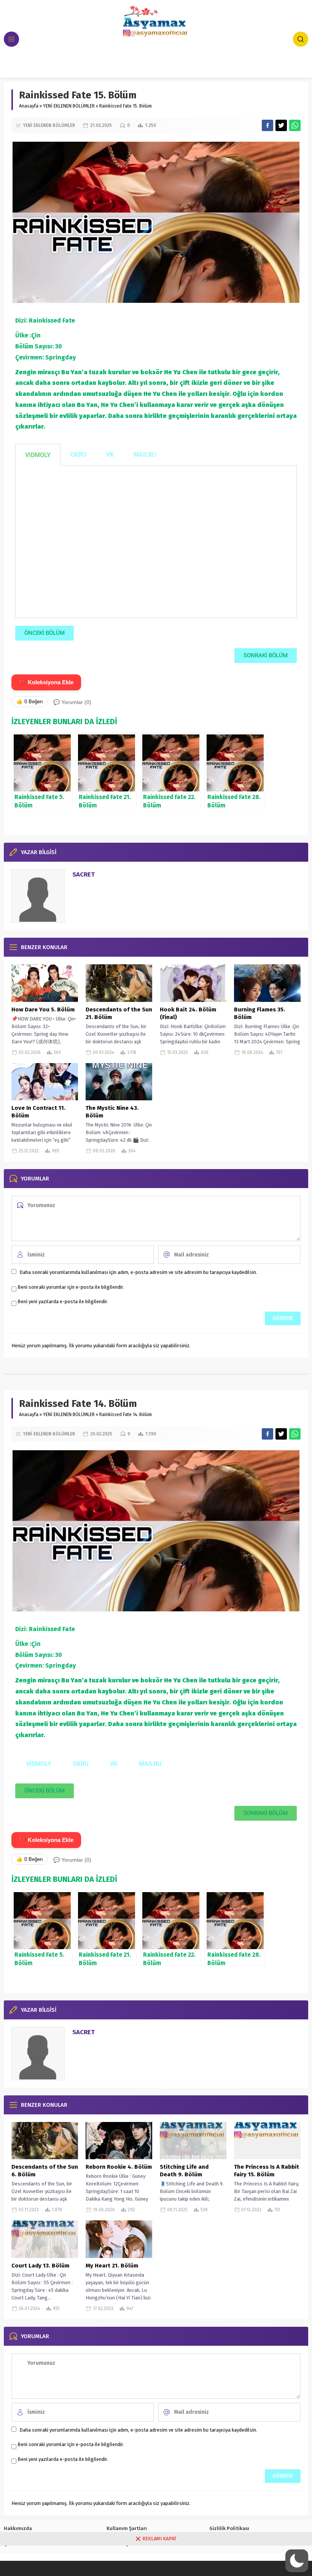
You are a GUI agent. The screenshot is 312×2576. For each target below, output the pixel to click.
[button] (297, 2561)
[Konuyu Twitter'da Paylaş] (281, 125)
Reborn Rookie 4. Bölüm (119, 2167)
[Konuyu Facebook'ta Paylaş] (267, 125)
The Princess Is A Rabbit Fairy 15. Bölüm (267, 2171)
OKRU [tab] (78, 455)
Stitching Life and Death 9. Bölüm (184, 2171)
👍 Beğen (29, 702)
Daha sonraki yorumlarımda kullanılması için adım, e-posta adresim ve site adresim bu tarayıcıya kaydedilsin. (138, 1272)
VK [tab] (110, 455)
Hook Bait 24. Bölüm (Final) (188, 1013)
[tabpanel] (156, 542)
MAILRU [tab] (145, 455)
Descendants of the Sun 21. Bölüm (119, 1013)
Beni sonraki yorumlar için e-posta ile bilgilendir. (71, 1287)
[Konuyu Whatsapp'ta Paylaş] (295, 125)
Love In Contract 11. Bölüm (38, 1112)
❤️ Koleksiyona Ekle (46, 682)
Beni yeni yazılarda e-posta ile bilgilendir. (63, 1301)
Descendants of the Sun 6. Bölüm (45, 2171)
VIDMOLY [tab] (38, 455)
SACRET (84, 874)
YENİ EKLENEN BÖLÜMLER (69, 106)
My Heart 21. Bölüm (112, 2266)
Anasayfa (29, 106)
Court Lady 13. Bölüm (40, 2266)
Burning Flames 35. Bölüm (259, 1013)
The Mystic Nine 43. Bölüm (112, 1112)
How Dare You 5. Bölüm (43, 1010)
